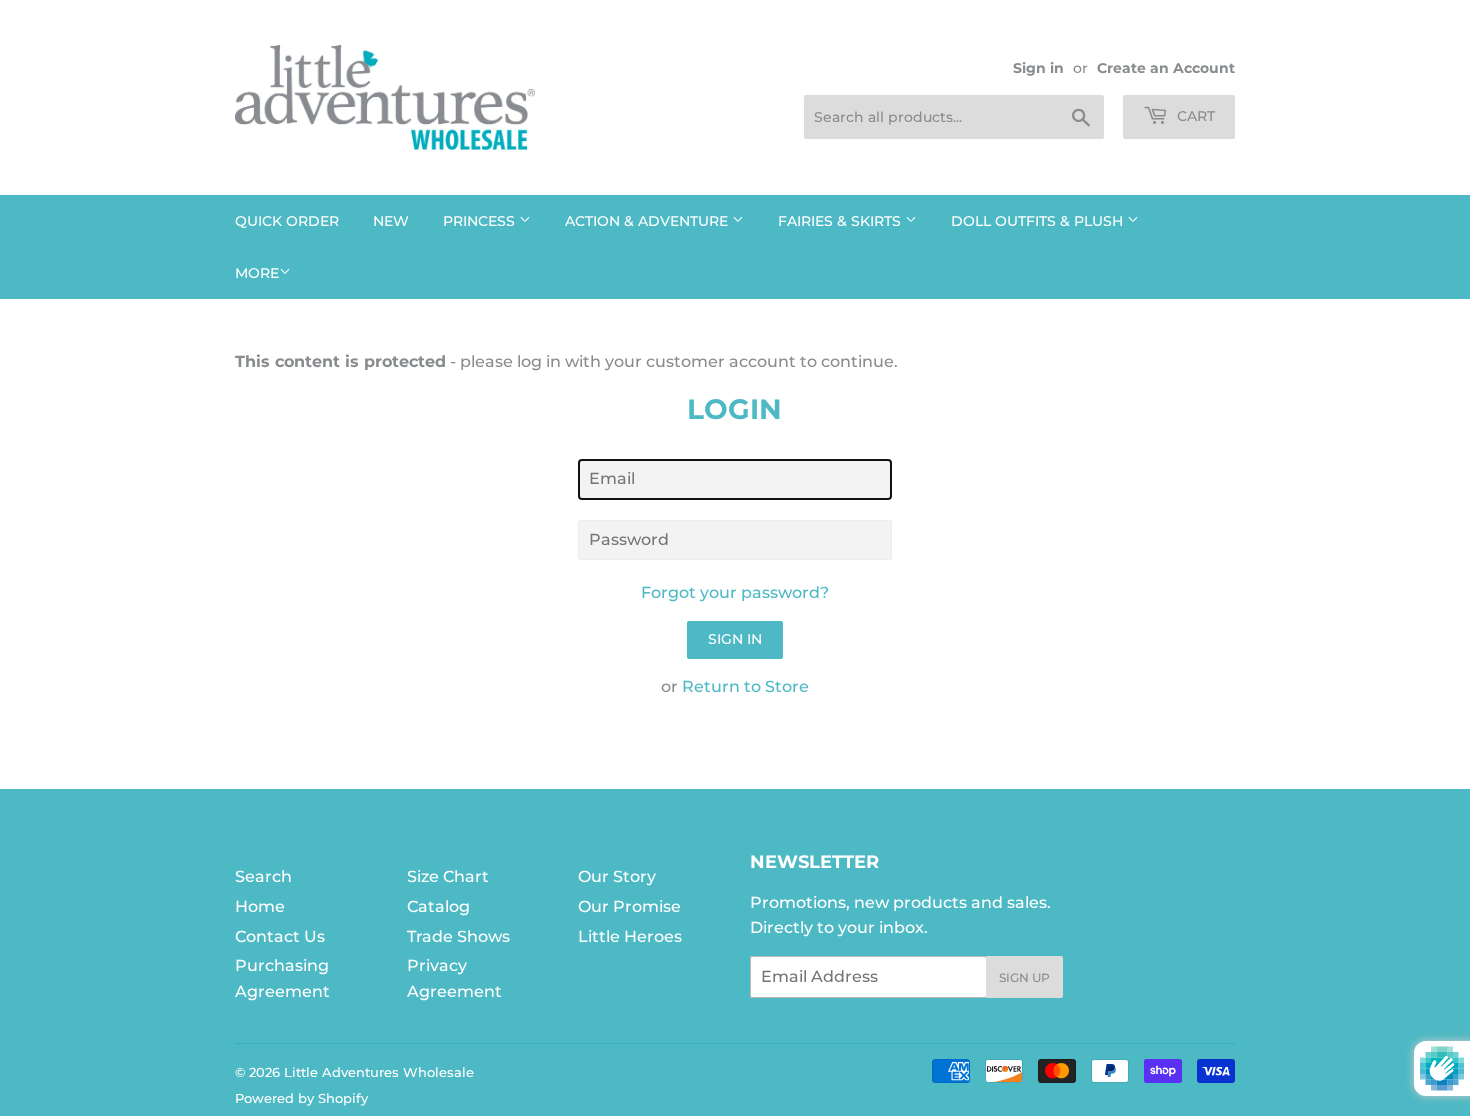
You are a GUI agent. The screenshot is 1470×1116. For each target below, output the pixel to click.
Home (260, 906)
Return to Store (745, 686)
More (257, 273)
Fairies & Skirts (841, 221)
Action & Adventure (648, 221)
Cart (1194, 116)
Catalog (438, 906)
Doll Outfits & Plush (1039, 221)
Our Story (617, 876)
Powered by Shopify (301, 1098)
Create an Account (1166, 68)
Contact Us (280, 936)
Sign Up (1024, 977)
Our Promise (629, 906)
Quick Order (287, 221)
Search (263, 876)
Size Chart (448, 876)
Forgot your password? (735, 592)
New (391, 221)
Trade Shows (458, 936)
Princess (481, 221)
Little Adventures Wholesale (379, 1072)
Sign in (1038, 68)
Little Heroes (630, 936)
